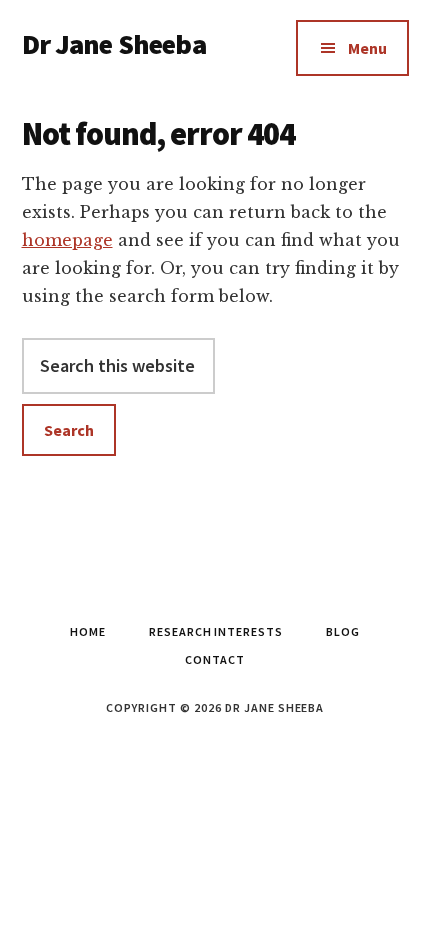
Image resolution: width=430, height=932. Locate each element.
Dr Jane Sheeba (114, 44)
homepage (67, 240)
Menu (367, 48)
